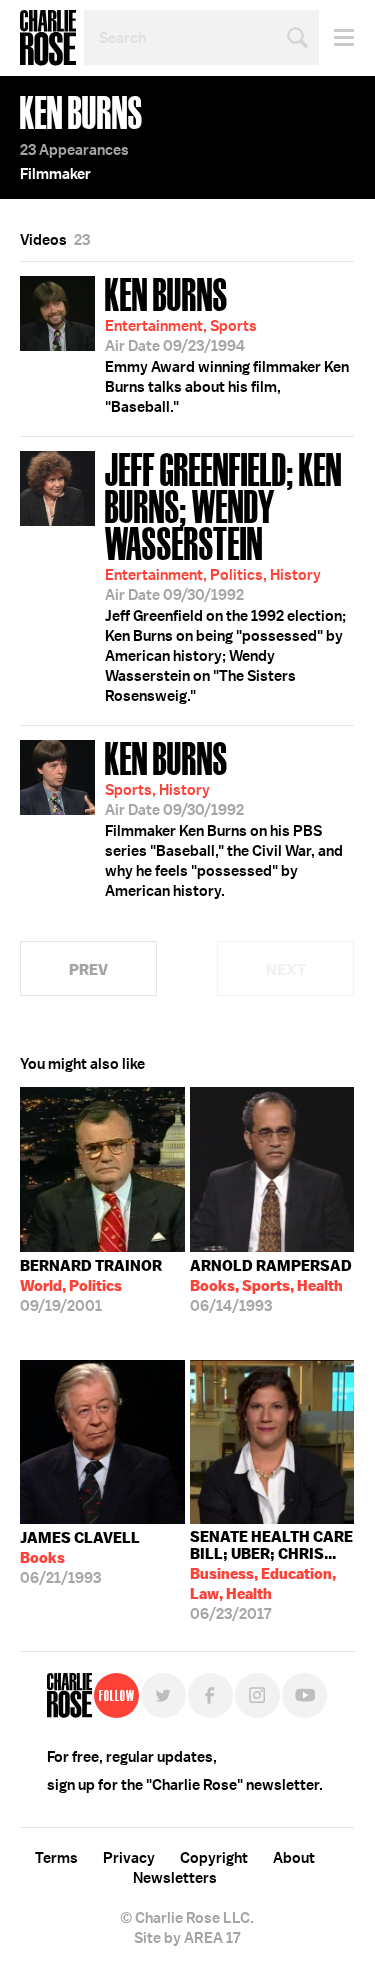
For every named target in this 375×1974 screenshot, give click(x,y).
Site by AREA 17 (187, 1938)
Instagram (257, 1695)
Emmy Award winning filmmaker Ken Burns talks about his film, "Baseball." (227, 343)
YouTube (304, 1695)
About (294, 1858)
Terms (56, 1858)
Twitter (163, 1695)
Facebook (210, 1695)
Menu (336, 37)
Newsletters (175, 1878)
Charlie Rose (48, 38)
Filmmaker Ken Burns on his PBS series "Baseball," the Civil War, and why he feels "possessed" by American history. (224, 817)
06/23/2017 (271, 1575)
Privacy (129, 1858)
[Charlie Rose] (69, 1695)
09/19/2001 (91, 1286)
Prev (88, 969)
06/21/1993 (80, 1558)
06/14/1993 (271, 1286)
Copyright (214, 1858)
